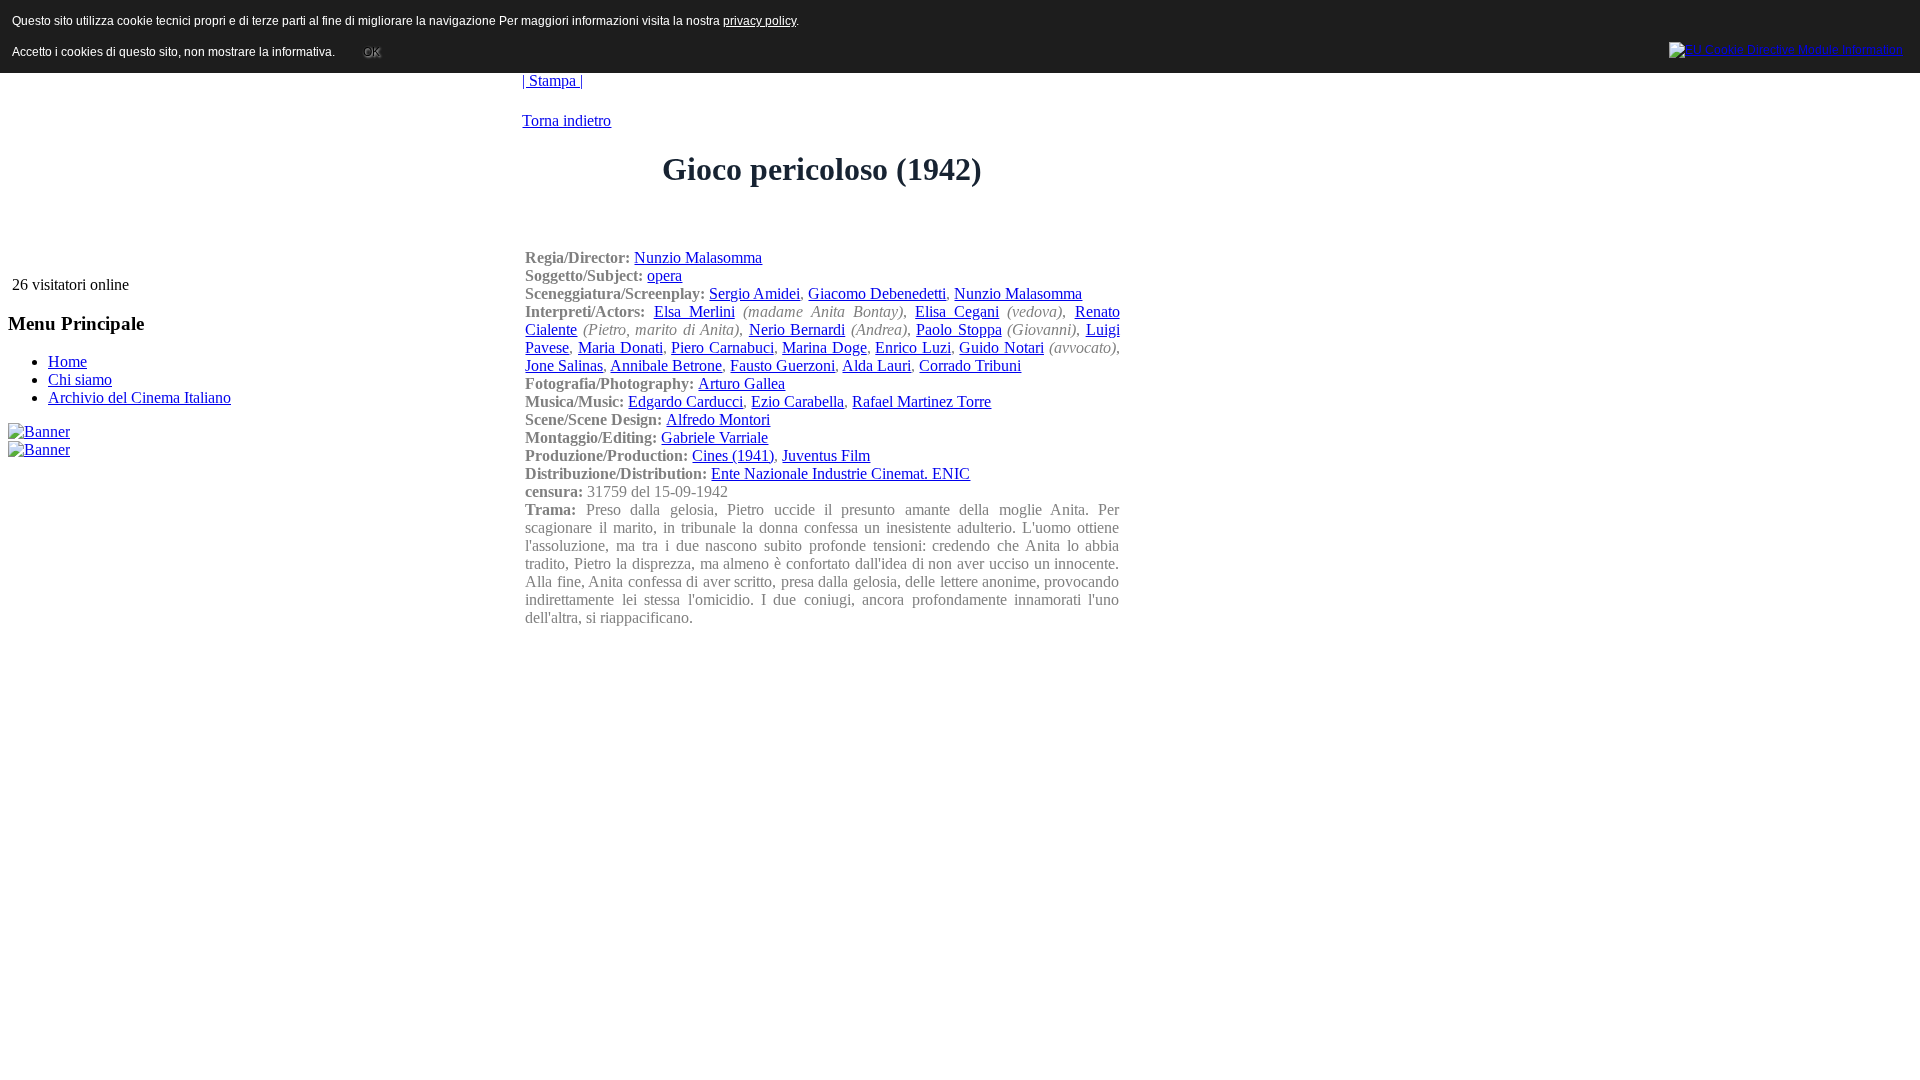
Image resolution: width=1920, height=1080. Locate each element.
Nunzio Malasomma (698, 257)
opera (664, 275)
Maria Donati (620, 347)
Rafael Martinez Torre (921, 401)
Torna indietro (566, 120)
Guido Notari (1001, 347)
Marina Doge (824, 347)
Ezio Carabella (797, 401)
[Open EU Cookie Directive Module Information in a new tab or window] (1786, 47)
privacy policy (759, 21)
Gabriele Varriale (714, 437)
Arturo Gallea (741, 383)
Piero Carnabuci (722, 347)
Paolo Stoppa (958, 329)
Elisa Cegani (957, 311)
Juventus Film (826, 455)
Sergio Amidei (754, 293)
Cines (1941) (733, 455)
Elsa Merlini (694, 311)
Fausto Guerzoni (782, 365)
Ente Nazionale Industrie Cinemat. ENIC (840, 473)
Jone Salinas (564, 365)
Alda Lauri (876, 365)
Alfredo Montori (718, 419)
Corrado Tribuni (970, 365)
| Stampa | (552, 80)
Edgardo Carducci (685, 401)
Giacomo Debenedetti (877, 293)
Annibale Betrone (666, 365)
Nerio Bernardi (797, 329)
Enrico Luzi (913, 347)
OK (371, 52)
